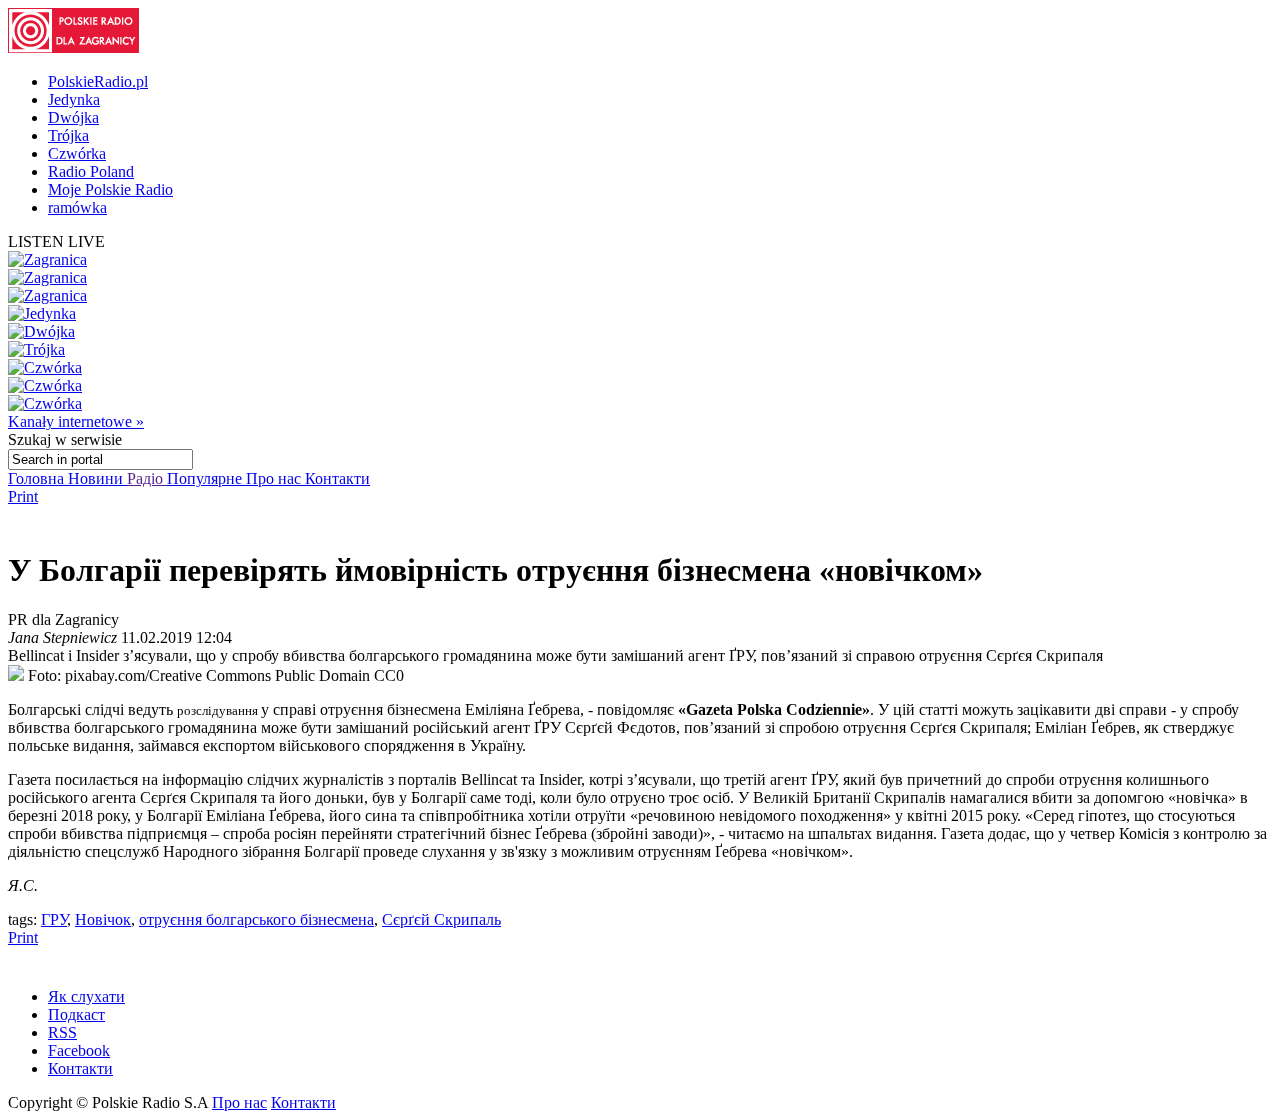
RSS (62, 1032)
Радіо (147, 478)
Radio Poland (91, 171)
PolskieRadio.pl (98, 81)
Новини (97, 478)
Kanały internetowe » (76, 421)
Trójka (68, 135)
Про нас (275, 478)
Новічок (103, 919)
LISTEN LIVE (56, 241)
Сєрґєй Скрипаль (441, 919)
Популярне (206, 478)
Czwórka (77, 153)
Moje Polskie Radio (110, 189)
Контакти (337, 478)
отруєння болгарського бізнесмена (256, 919)
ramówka (77, 207)
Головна (38, 478)
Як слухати (86, 996)
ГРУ (54, 919)
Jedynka (74, 99)
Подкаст (76, 1014)
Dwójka (73, 117)
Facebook (79, 1050)
